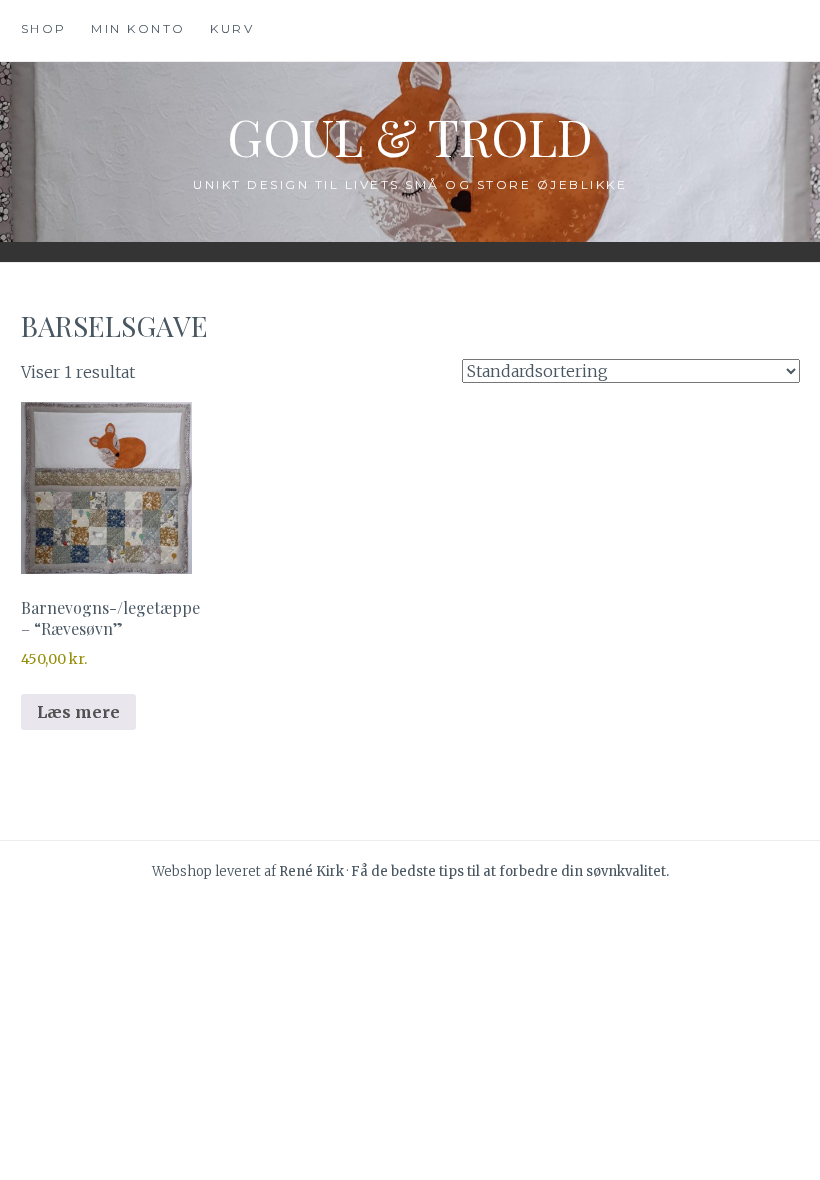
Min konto (138, 28)
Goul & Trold (410, 136)
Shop (44, 28)
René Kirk (311, 871)
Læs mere (78, 712)
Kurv (232, 28)
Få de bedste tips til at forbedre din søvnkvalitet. (510, 871)
